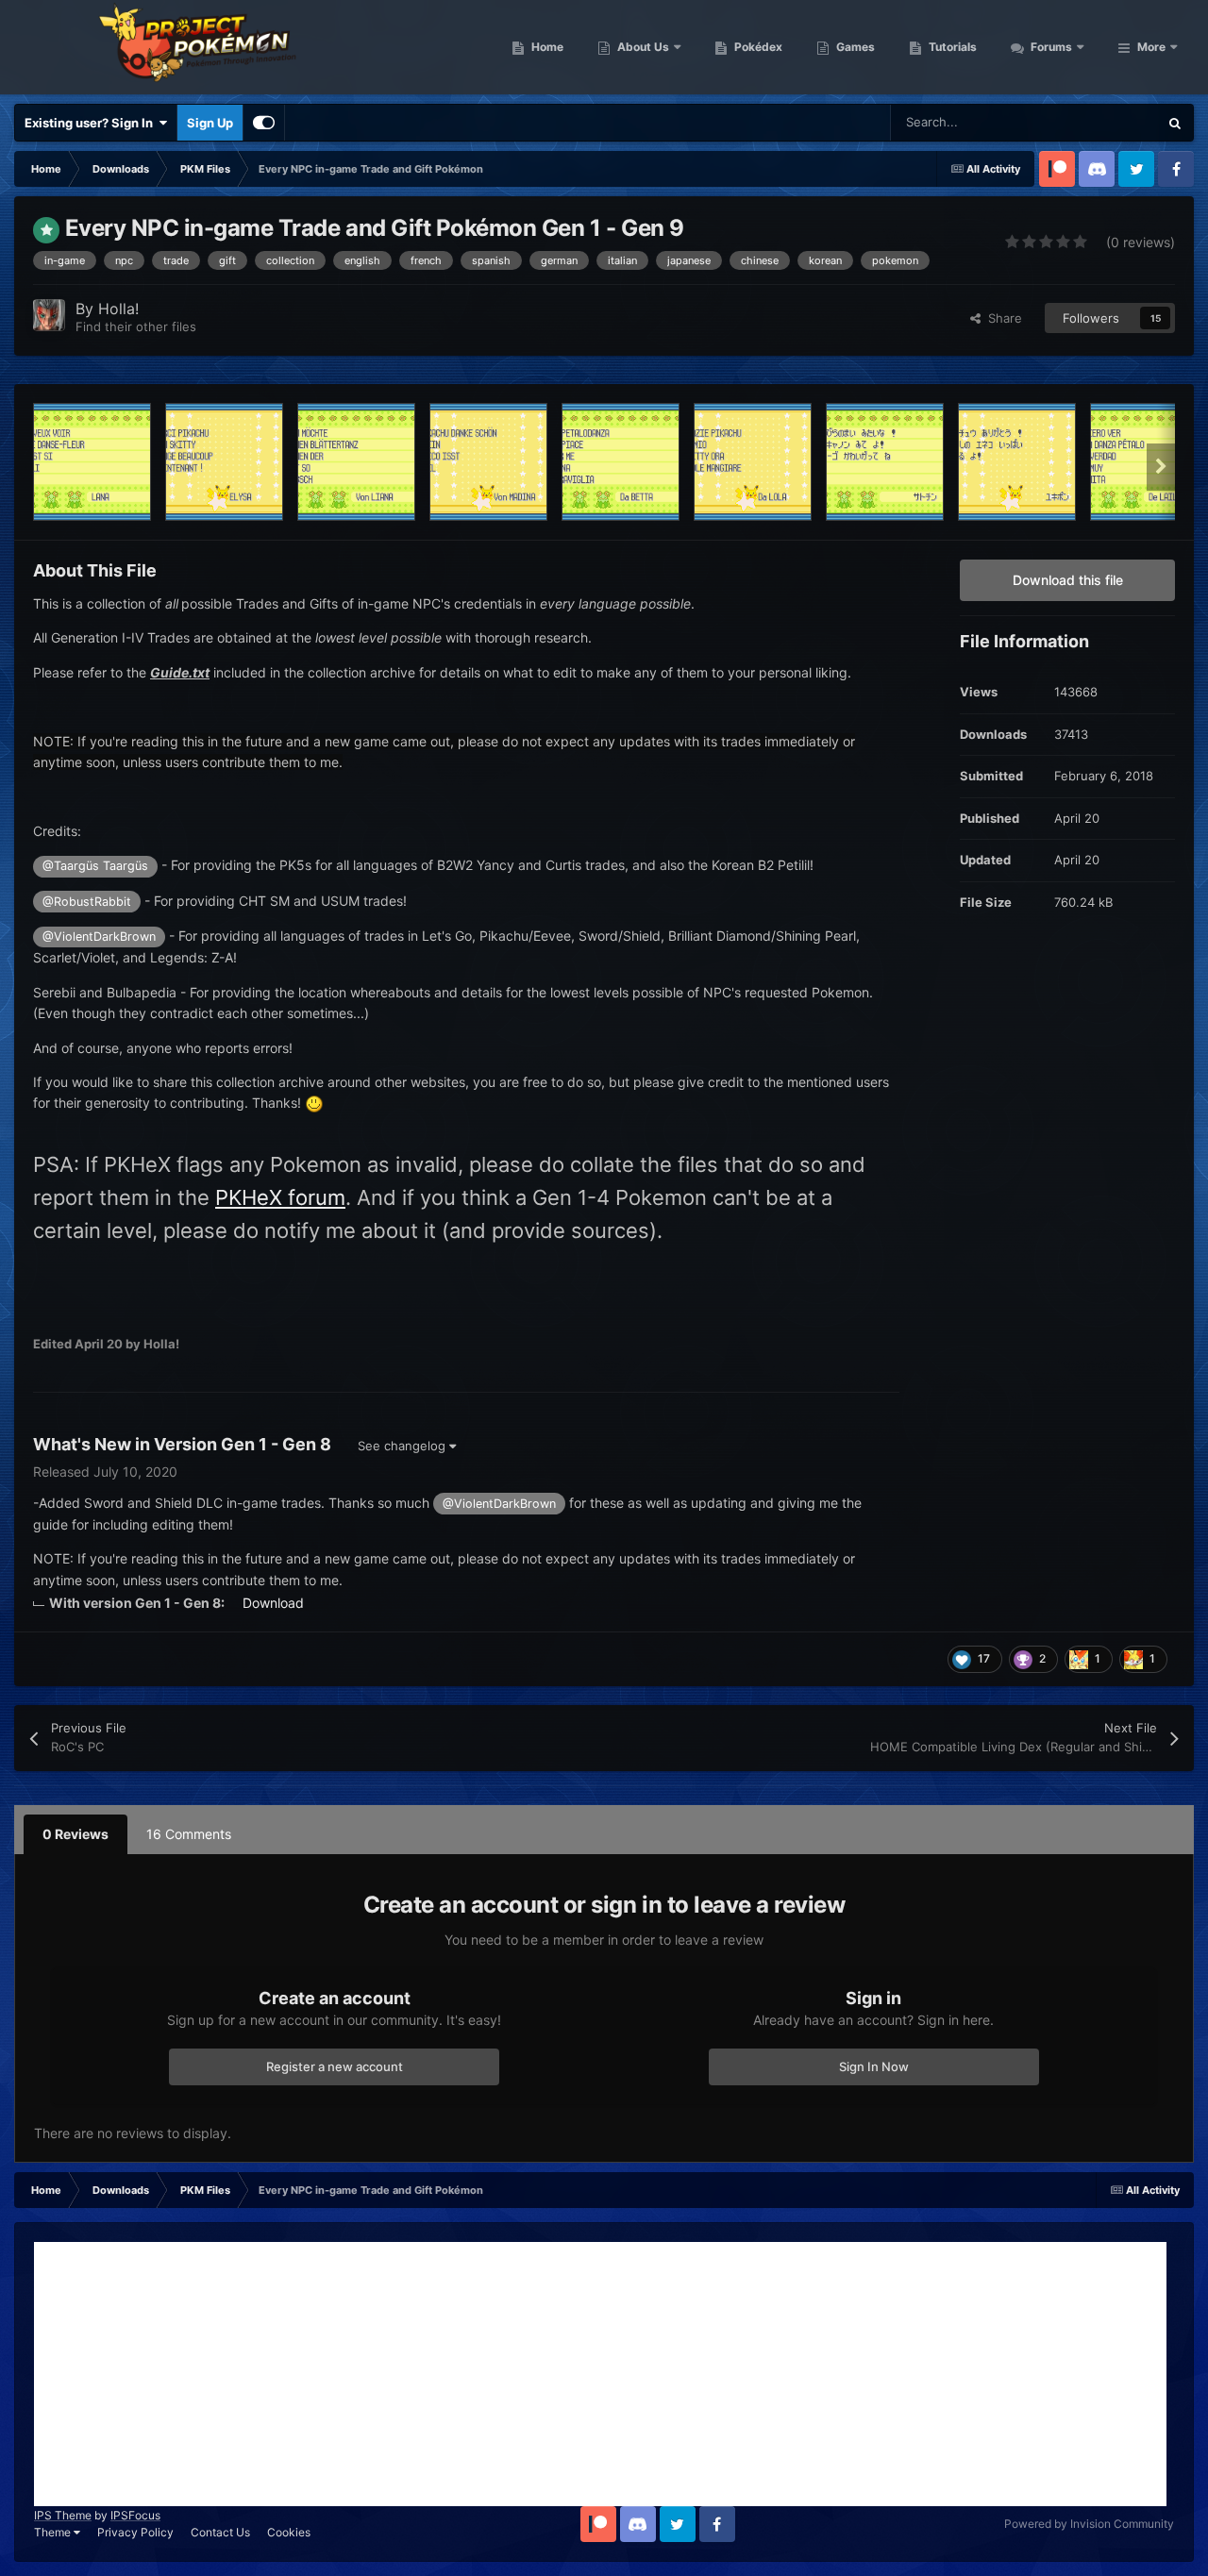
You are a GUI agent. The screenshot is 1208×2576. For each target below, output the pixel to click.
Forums (1050, 47)
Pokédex (757, 47)
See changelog (403, 1446)
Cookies (289, 2532)
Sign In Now (874, 2066)
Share (1001, 318)
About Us (642, 47)
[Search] (1175, 123)
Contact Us (220, 2532)
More (1151, 47)
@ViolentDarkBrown (99, 937)
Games (854, 47)
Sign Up (210, 123)
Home (546, 47)
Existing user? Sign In (92, 123)
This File (1109, 122)
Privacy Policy (135, 2532)
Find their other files (136, 326)
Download (273, 1603)
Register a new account (335, 2066)
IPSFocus (135, 2515)
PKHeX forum (280, 1197)
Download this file (1068, 580)
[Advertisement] (600, 2374)
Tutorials (951, 47)
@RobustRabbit (87, 902)
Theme (54, 2532)
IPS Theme (63, 2515)
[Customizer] (264, 123)
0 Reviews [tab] (75, 1834)
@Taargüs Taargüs (95, 866)
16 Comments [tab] (189, 1834)
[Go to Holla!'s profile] (49, 315)
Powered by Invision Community (1089, 2524)
